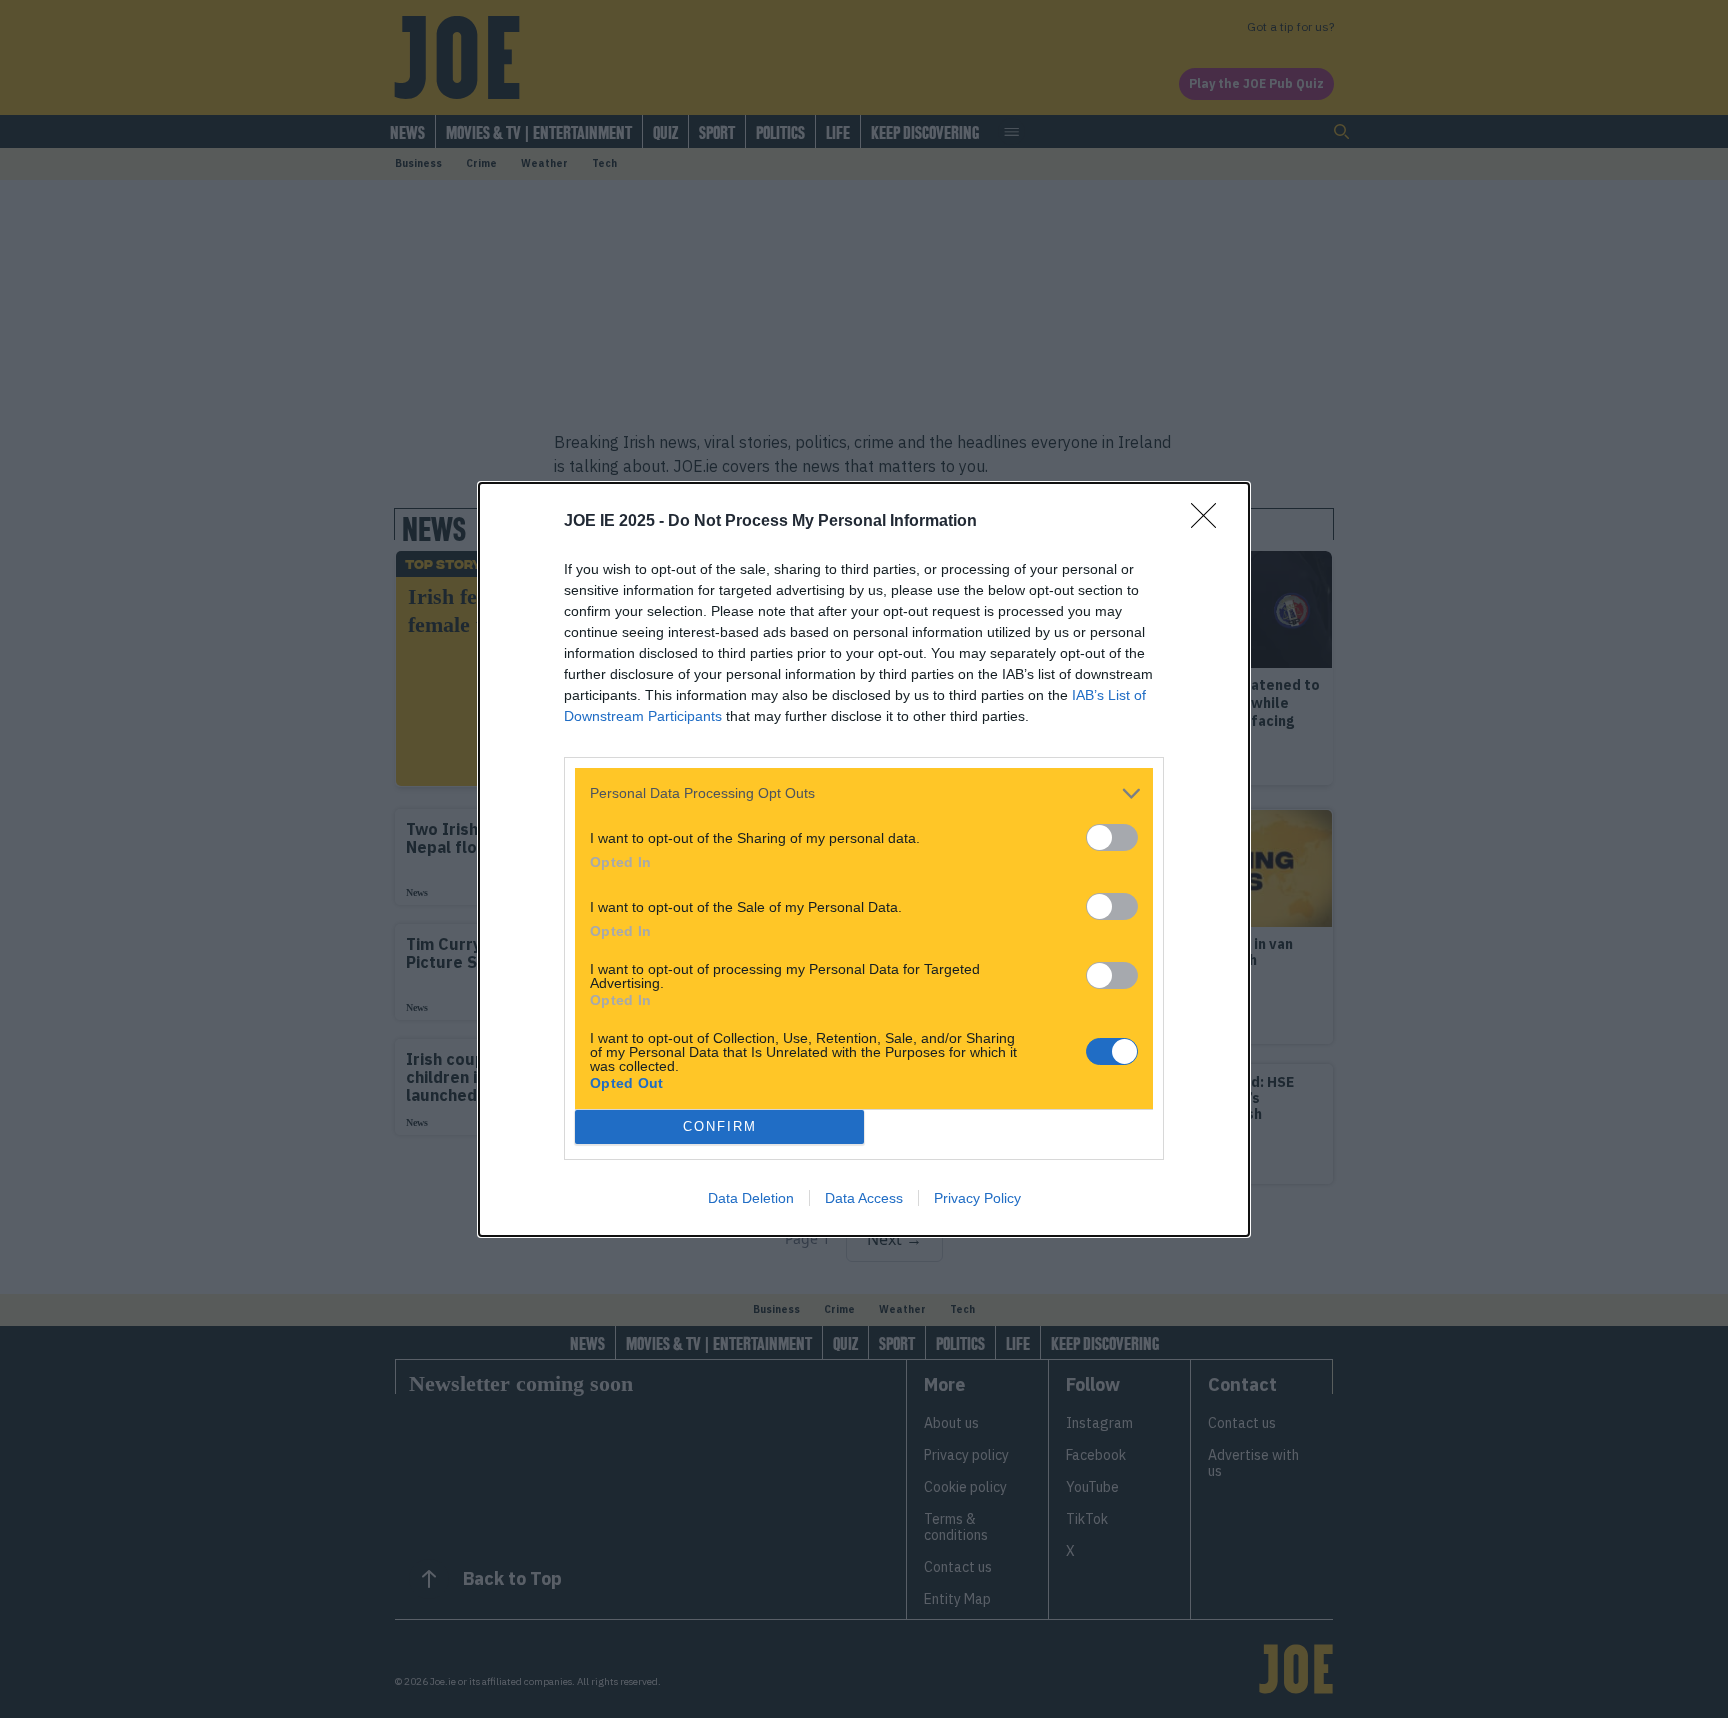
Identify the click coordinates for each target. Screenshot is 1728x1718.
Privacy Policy (977, 1198)
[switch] (1112, 837)
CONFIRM (720, 1126)
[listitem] (864, 793)
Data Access (864, 1198)
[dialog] (864, 859)
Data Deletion (751, 1198)
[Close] (1210, 522)
